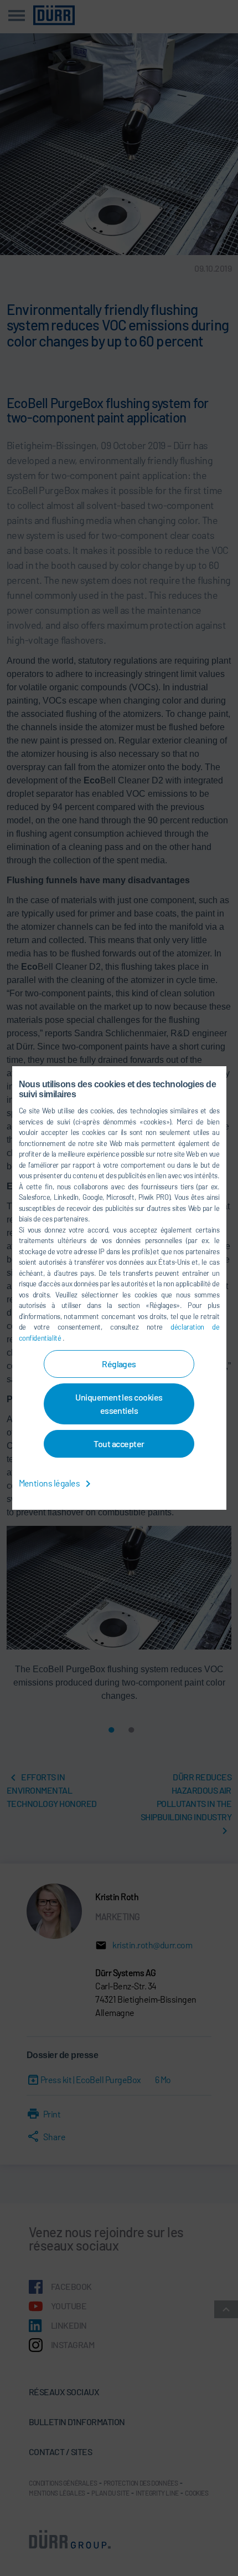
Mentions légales (50, 1483)
